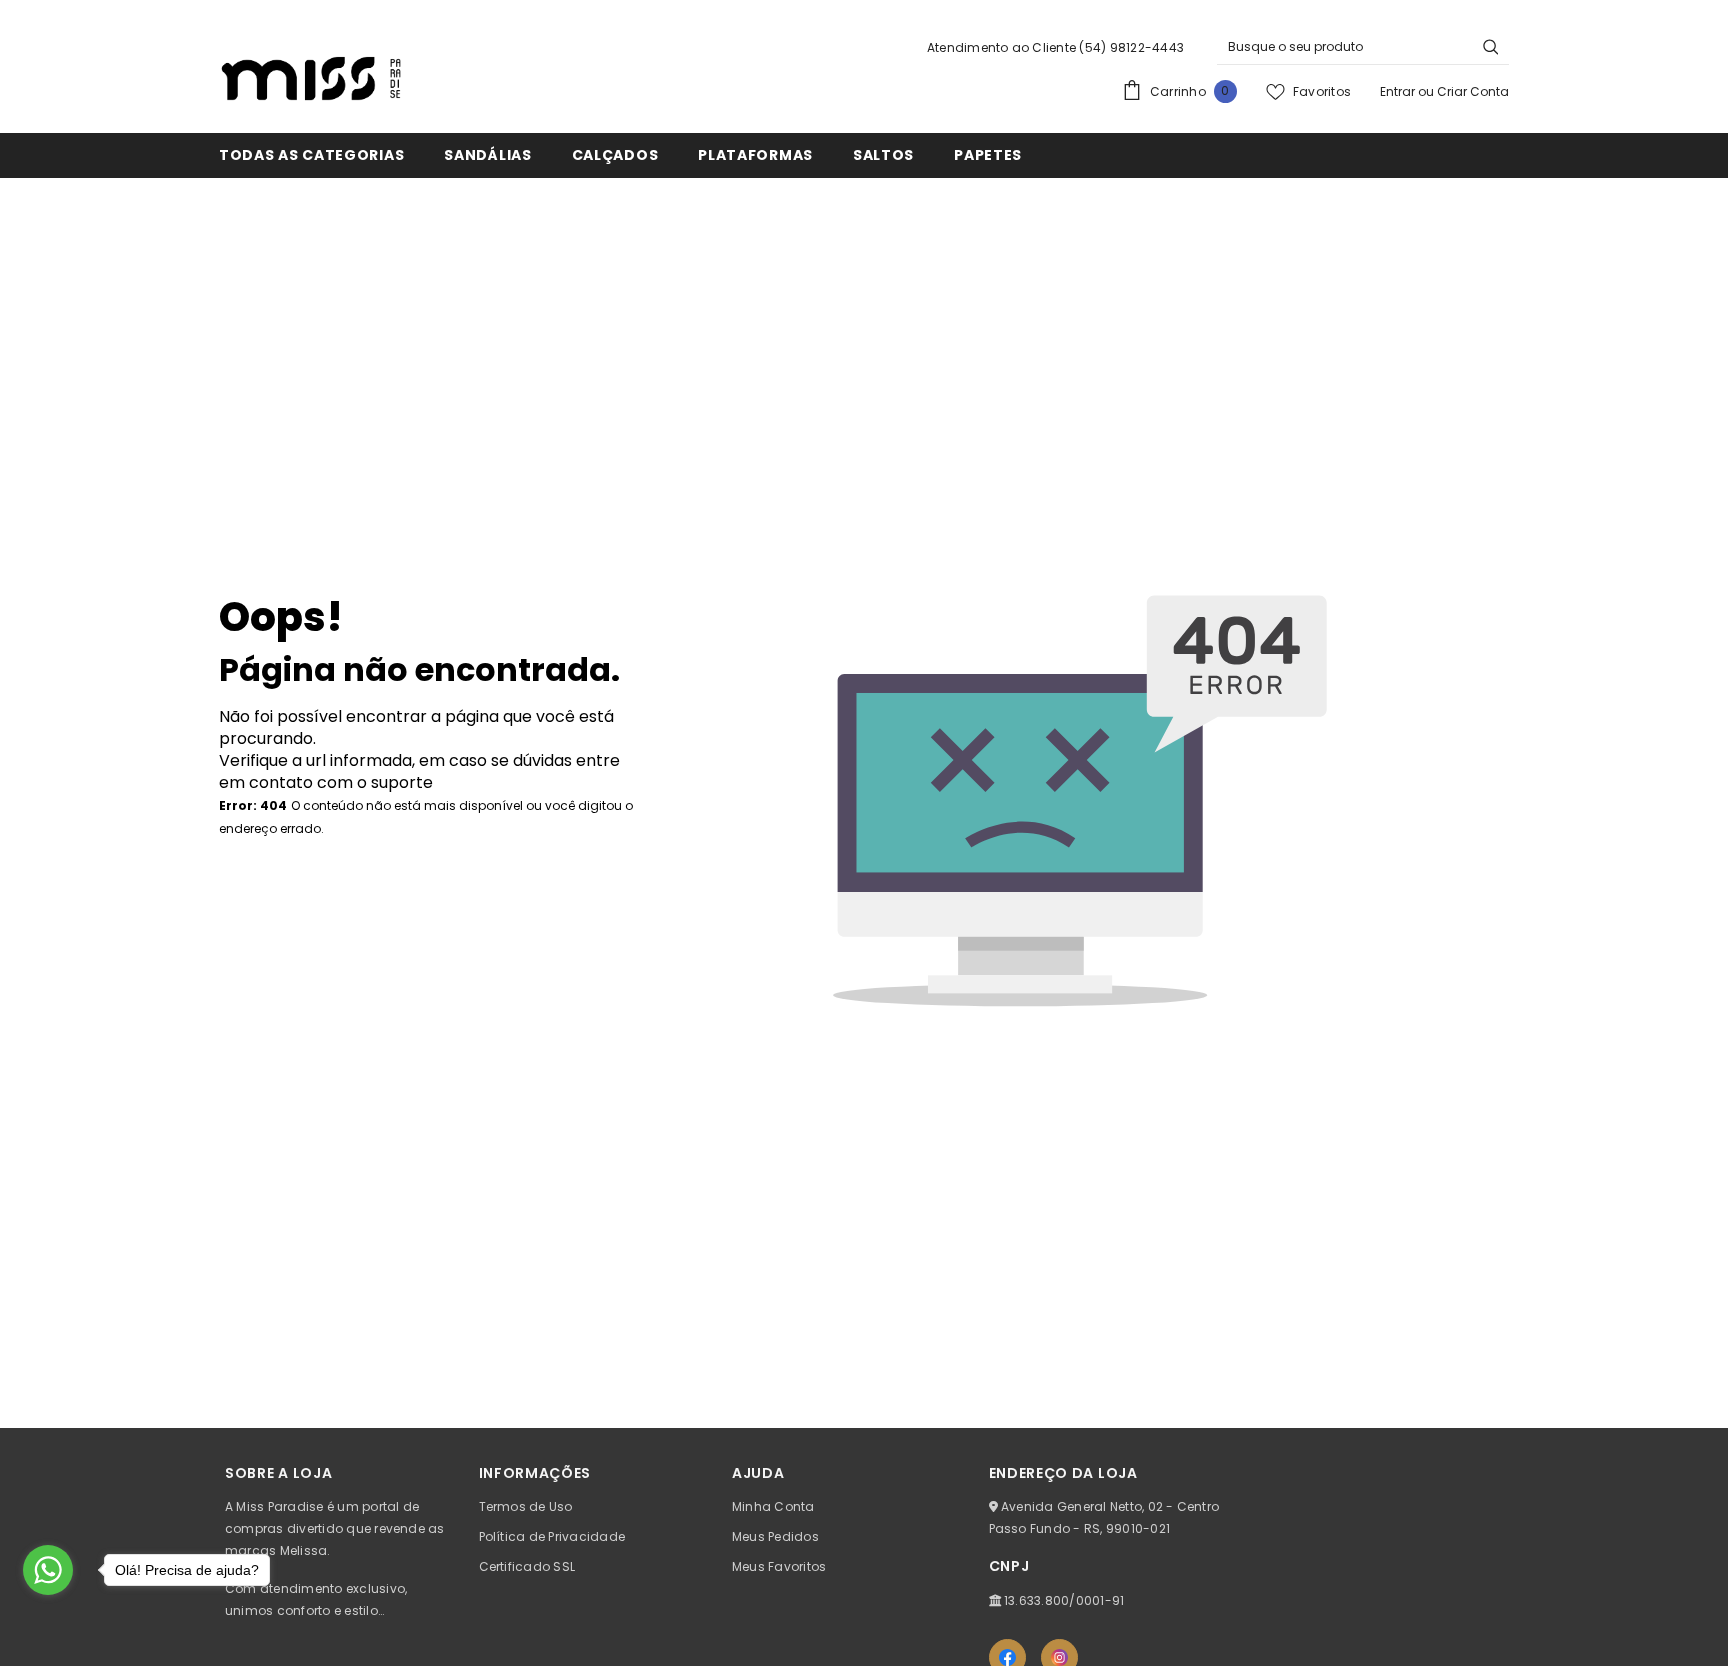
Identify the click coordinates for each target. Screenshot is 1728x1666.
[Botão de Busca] (1491, 47)
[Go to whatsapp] (48, 1570)
